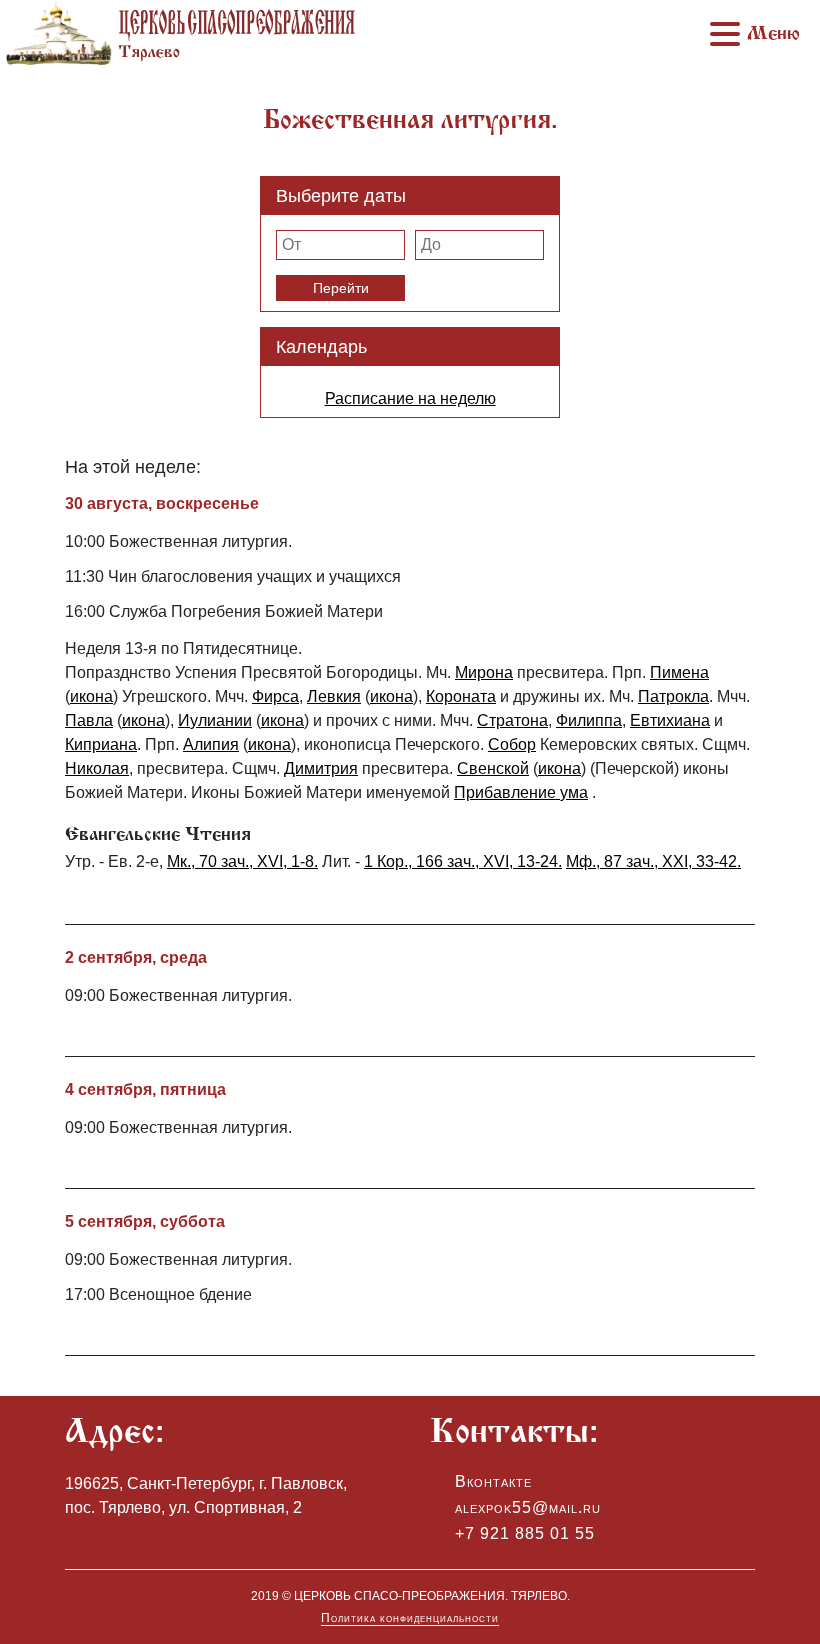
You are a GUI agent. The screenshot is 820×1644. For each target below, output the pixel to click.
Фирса (275, 696)
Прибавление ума (521, 792)
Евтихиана (670, 720)
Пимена (679, 672)
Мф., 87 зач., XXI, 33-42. (653, 861)
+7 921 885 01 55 (525, 1533)
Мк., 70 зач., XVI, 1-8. (242, 861)
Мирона (484, 672)
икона (91, 696)
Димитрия (321, 768)
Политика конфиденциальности (410, 1618)
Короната (461, 696)
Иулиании (215, 720)
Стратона (512, 720)
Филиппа (589, 720)
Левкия (334, 696)
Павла (89, 720)
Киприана (101, 744)
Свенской (493, 768)
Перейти (341, 288)
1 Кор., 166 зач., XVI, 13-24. (463, 861)
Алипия (211, 744)
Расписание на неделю (410, 398)
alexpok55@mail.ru (528, 1507)
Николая (97, 768)
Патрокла (673, 696)
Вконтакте (493, 1481)
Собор (512, 744)
